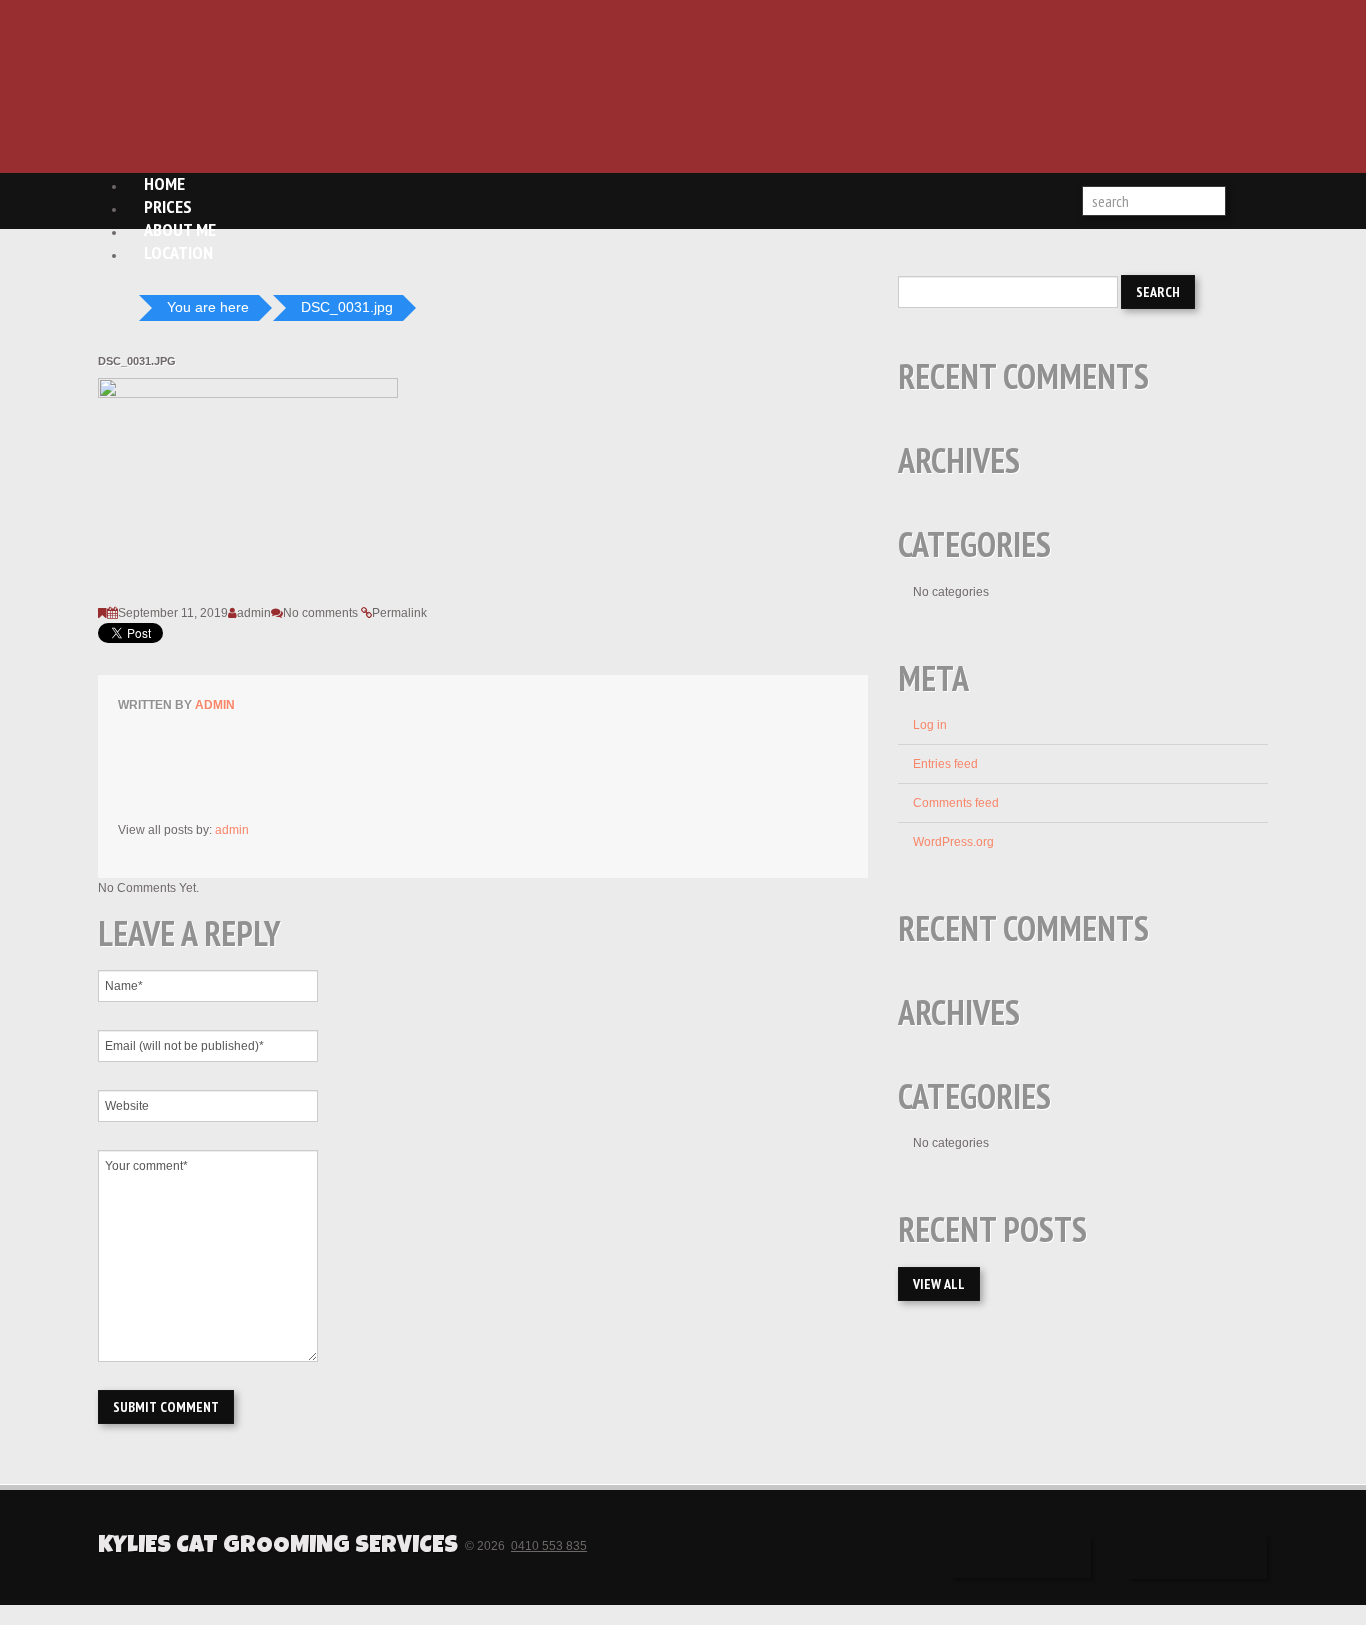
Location (178, 252)
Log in (930, 725)
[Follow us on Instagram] (1197, 1556)
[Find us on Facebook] (1021, 1557)
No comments (320, 613)
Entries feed (945, 764)
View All (939, 1284)
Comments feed (956, 803)
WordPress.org (953, 842)
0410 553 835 (549, 1546)
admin (254, 613)
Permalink (399, 613)
